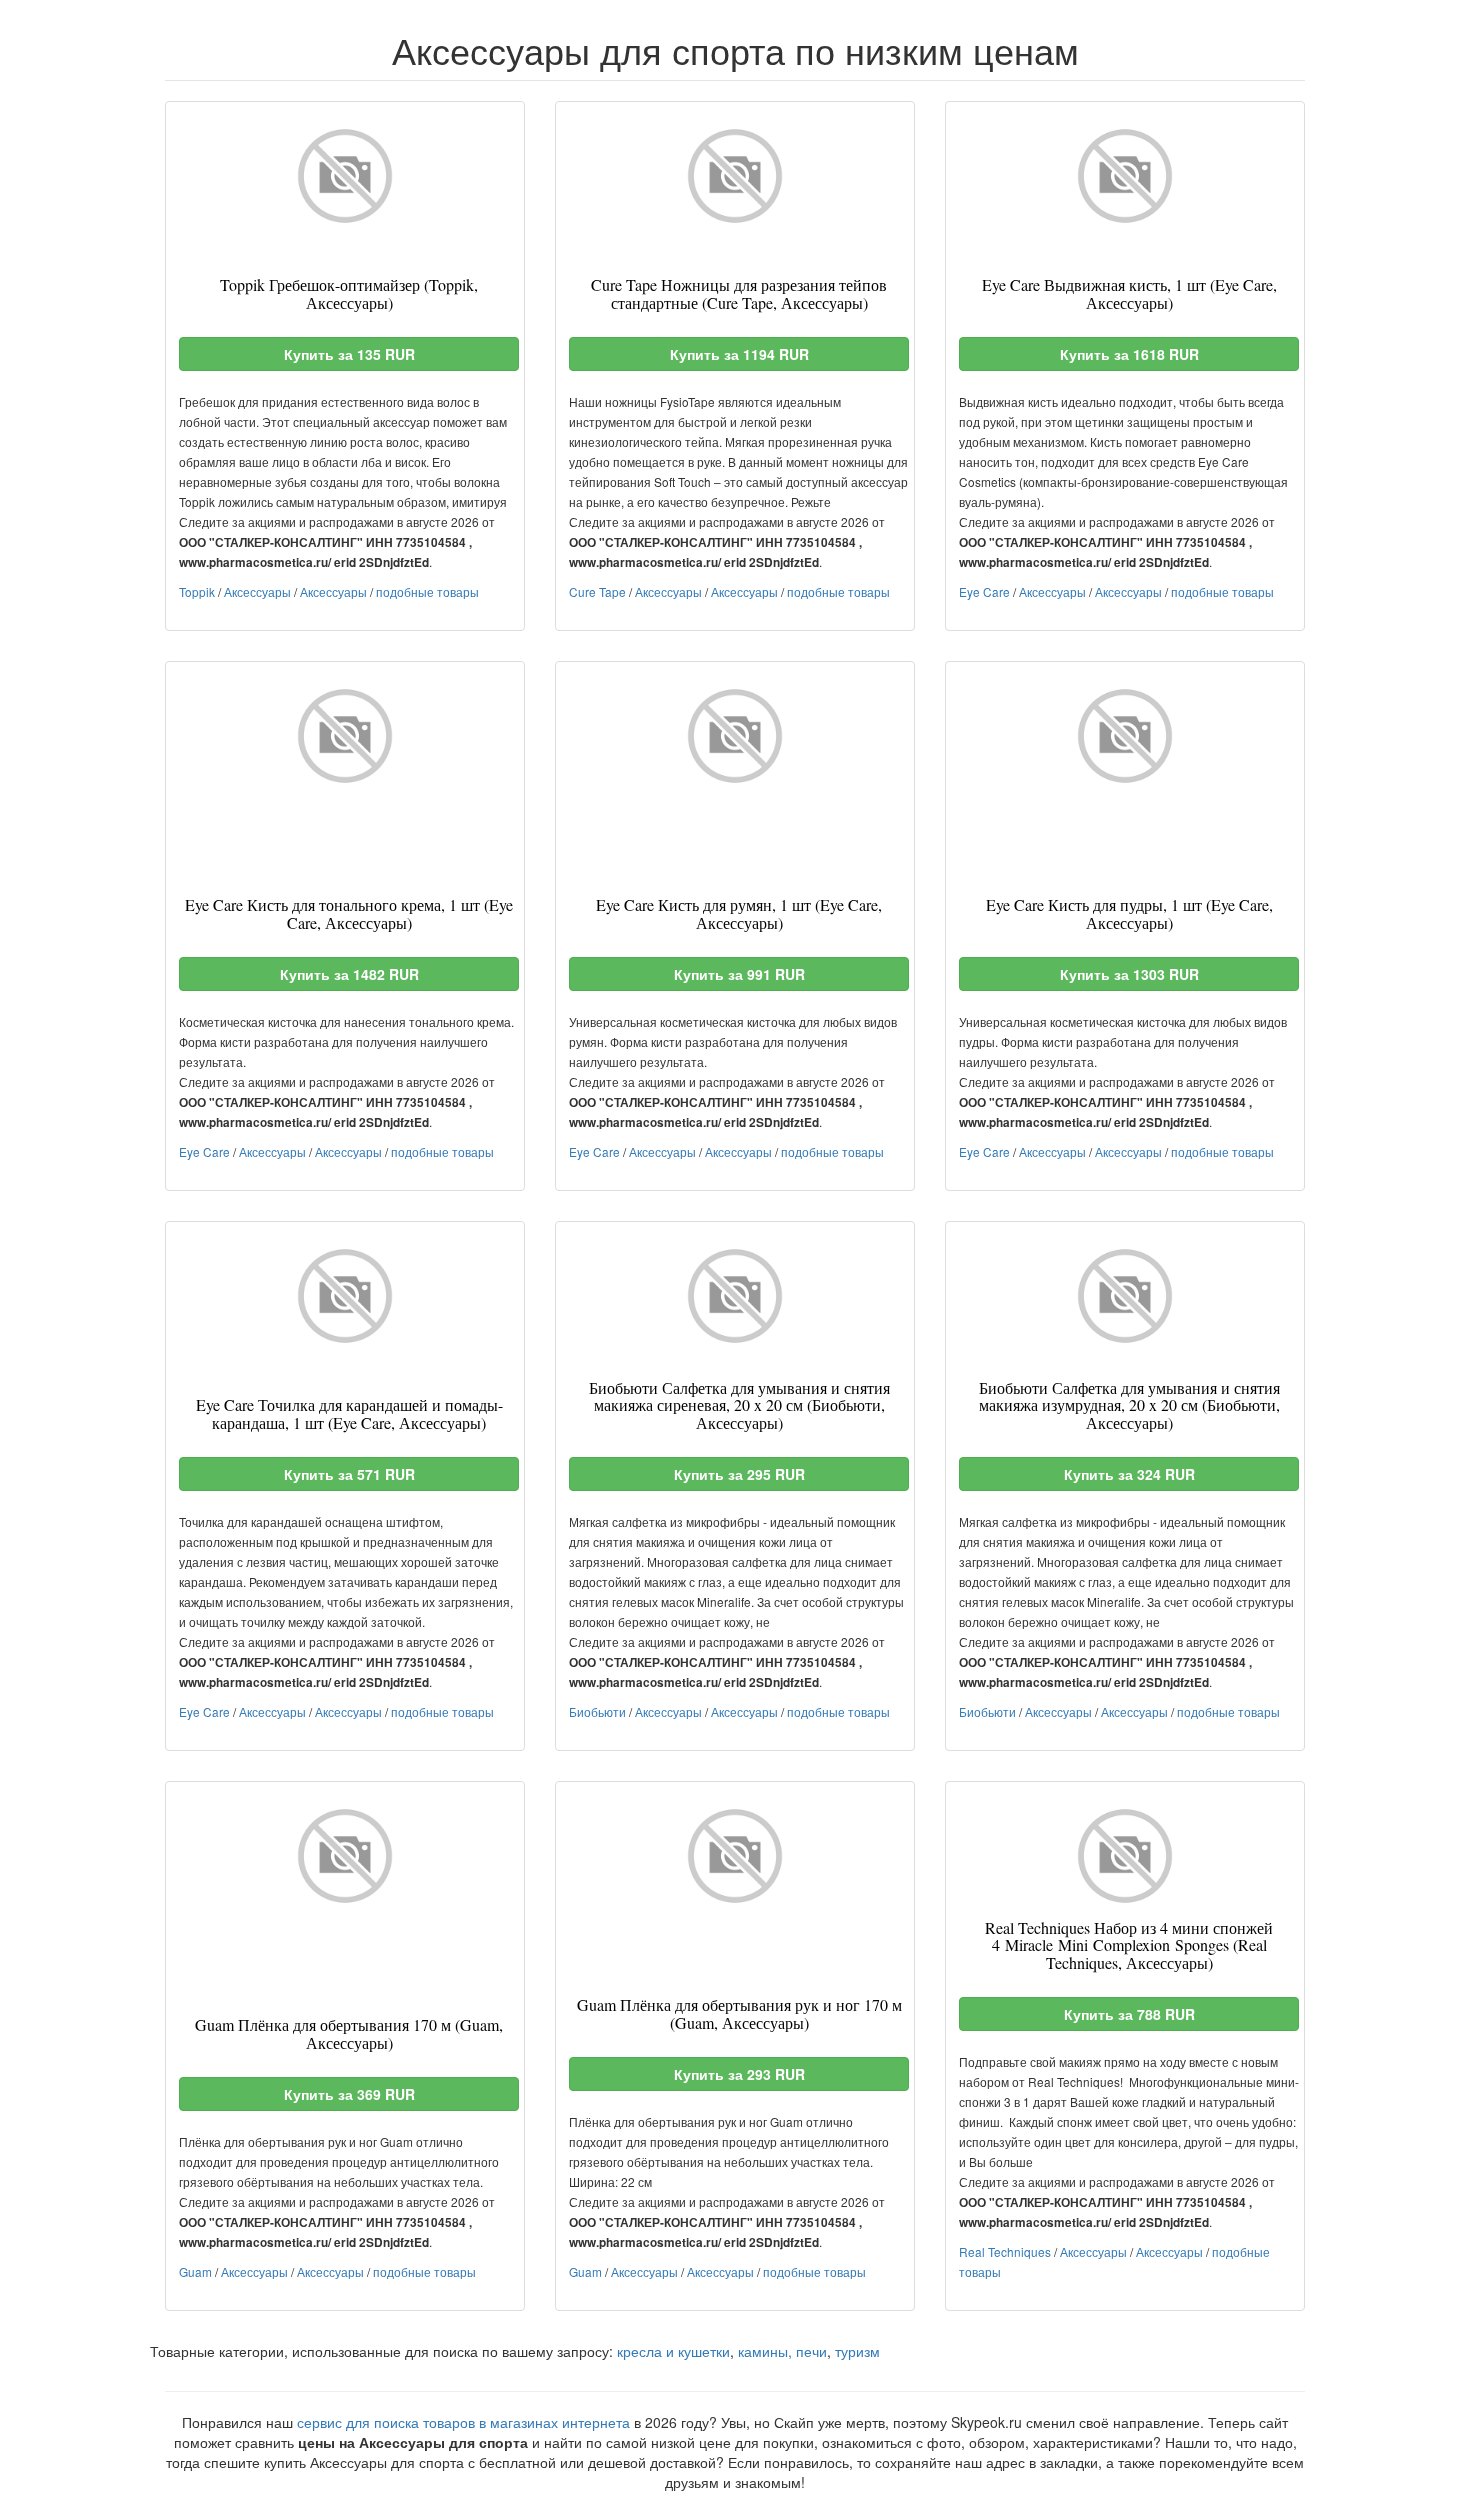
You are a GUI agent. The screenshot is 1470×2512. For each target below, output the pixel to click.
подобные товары (427, 591)
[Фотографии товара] (345, 176)
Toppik (197, 591)
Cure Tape (597, 591)
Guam (195, 2271)
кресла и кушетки (673, 2351)
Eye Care (984, 591)
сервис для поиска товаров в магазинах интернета (463, 2422)
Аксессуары (257, 591)
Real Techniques (1005, 2251)
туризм (857, 2351)
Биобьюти (597, 1711)
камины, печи (782, 2351)
